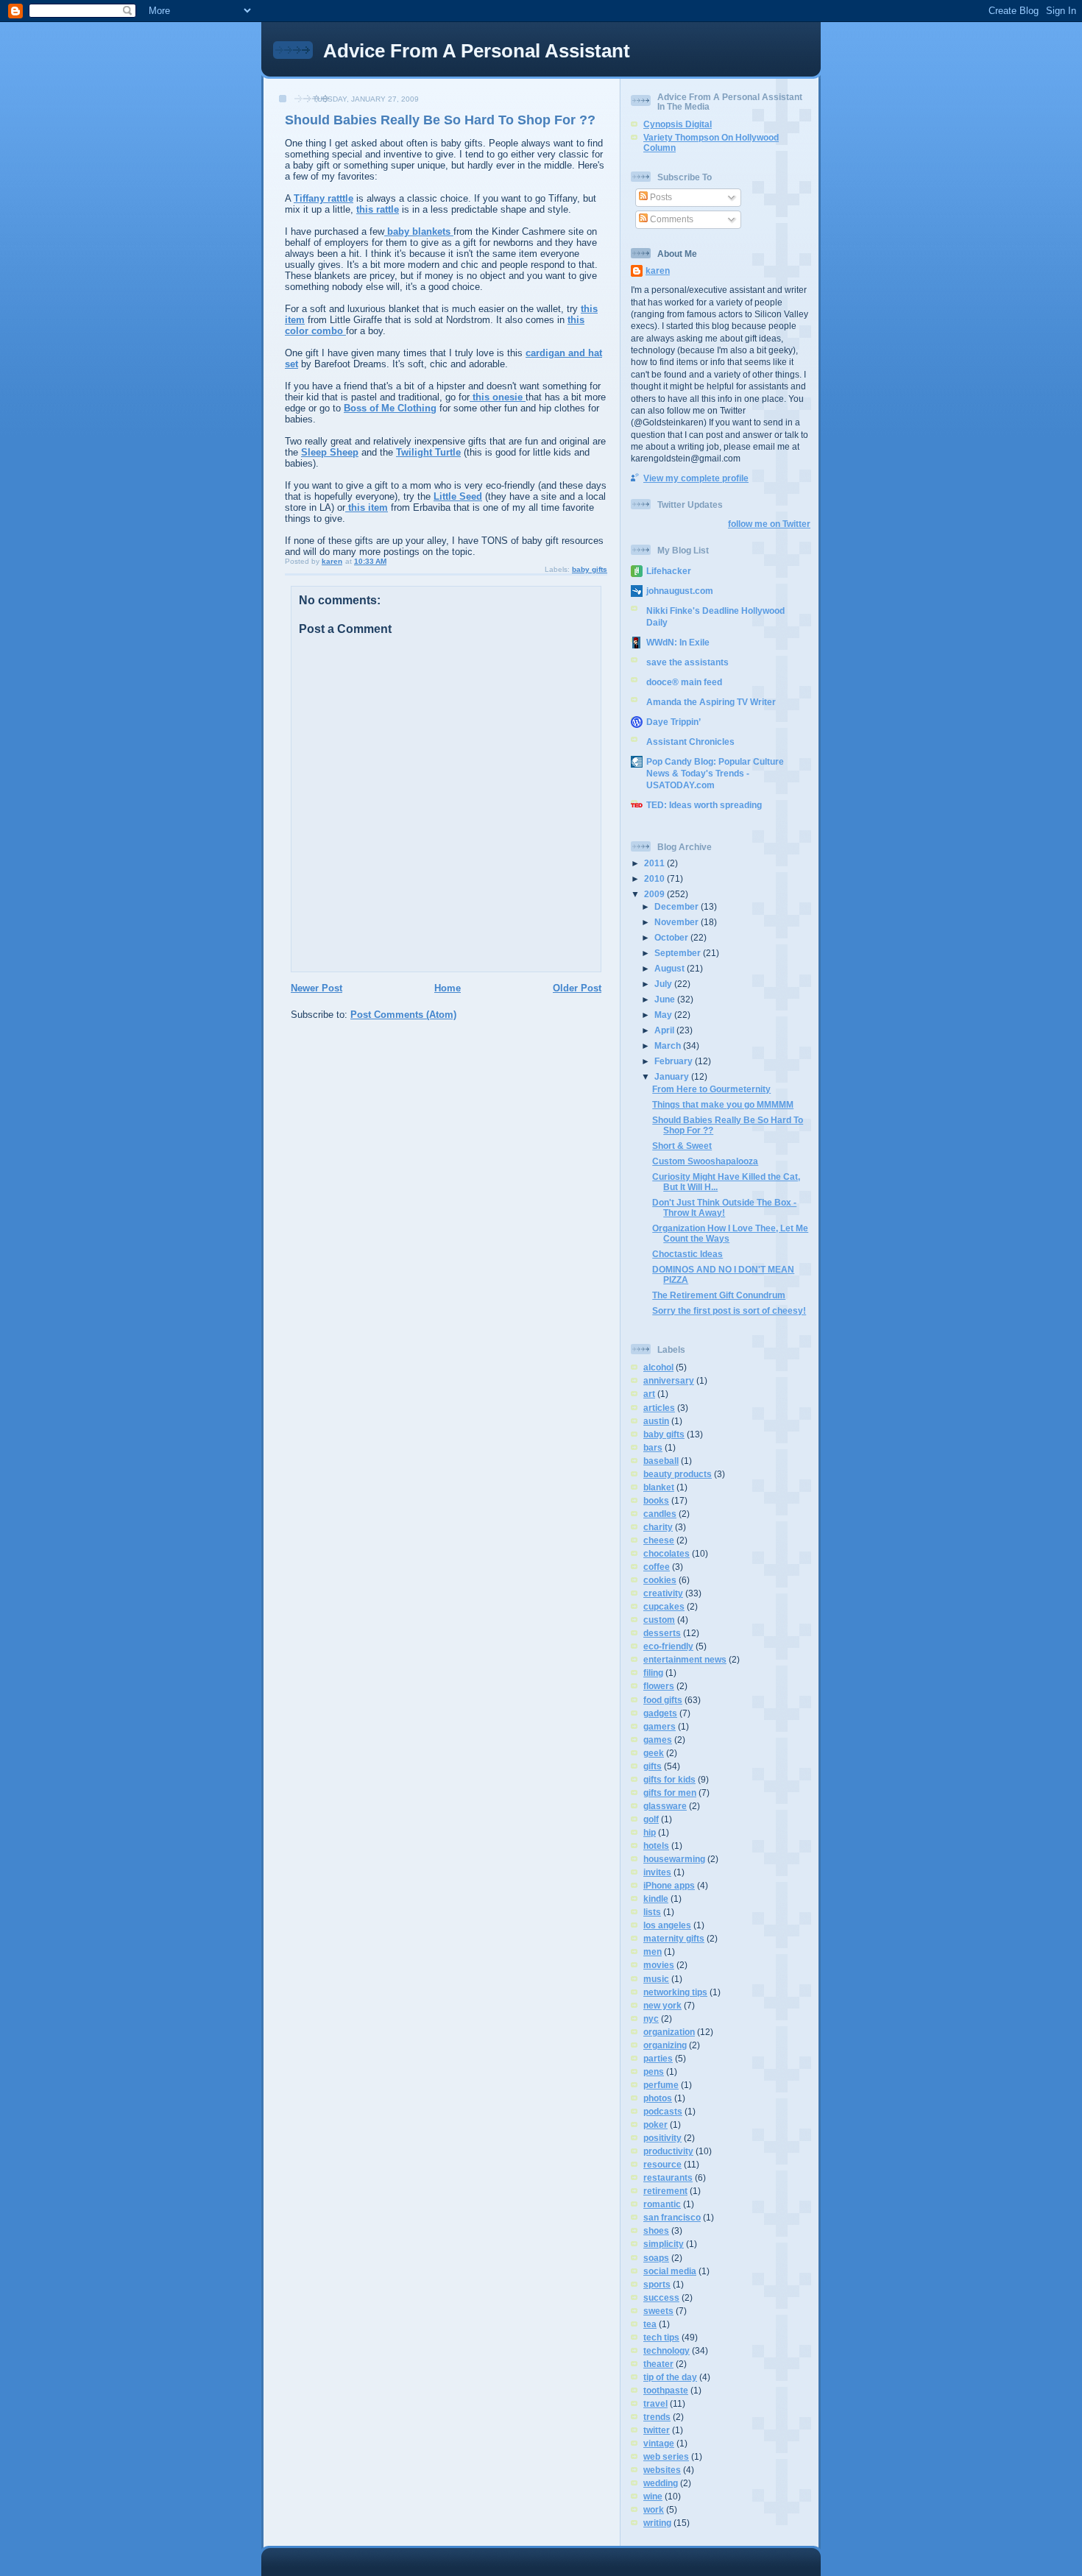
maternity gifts (674, 1938)
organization (669, 2032)
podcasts (663, 2111)
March (669, 1045)
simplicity (664, 2244)
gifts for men (670, 1793)
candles (660, 1514)
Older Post (577, 988)
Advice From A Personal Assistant (477, 51)
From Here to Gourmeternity (711, 1089)
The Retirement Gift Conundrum (719, 1295)
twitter (657, 2430)
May (664, 1015)
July (664, 984)
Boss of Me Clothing (390, 408)
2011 (655, 863)
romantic (662, 2204)
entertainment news (685, 1659)
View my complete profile (696, 478)
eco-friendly (668, 1646)
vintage (659, 2443)
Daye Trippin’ (673, 722)
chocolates (666, 1553)
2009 (655, 894)
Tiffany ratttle (323, 198)
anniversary (669, 1380)
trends (657, 2417)
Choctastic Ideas (687, 1254)
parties (658, 2058)
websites (662, 2470)
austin (656, 1421)
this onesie (498, 397)
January (673, 1076)
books (656, 1500)
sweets (658, 2311)
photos (658, 2098)
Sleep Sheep (330, 452)
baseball (661, 1461)
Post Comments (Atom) (403, 1015)
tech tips (661, 2337)
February (675, 1061)
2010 (655, 878)
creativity (663, 1593)
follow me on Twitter (769, 524)
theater (658, 2364)
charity (658, 1527)
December (678, 906)
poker (655, 2124)
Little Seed (458, 496)
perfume (661, 2085)
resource (662, 2164)
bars (653, 1447)
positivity (662, 2138)
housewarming (674, 1859)
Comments (671, 219)
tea (650, 2324)
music (656, 1979)
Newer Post (317, 988)
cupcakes (664, 1606)
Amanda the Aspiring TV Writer (711, 702)
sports (657, 2284)
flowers (659, 1686)
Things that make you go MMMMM (723, 1104)
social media (670, 2271)
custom (659, 1620)
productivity (668, 2151)
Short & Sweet (682, 1146)
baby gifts (590, 569)
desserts (662, 1633)
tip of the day (670, 2377)
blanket (659, 1487)
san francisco (672, 2217)
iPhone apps (669, 1885)
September (679, 953)
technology (666, 2350)
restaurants (668, 2177)
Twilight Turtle (428, 452)
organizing (665, 2045)
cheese (659, 1540)
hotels (656, 1846)
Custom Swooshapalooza (705, 1161)
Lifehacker (669, 571)
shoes (656, 2230)
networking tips (675, 1992)
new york (662, 2005)
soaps (656, 2258)
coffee (657, 1567)
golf (651, 1819)
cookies (660, 1580)
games (658, 1740)
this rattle (378, 209)
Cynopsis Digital (678, 124)
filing (653, 1673)
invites (657, 1872)
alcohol (658, 1367)
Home (448, 988)
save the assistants (687, 662)
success (661, 2297)
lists (652, 1912)
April (665, 1030)
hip (650, 1832)
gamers (660, 1726)
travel (655, 2403)
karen (658, 270)
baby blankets (419, 231)
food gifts (663, 1700)
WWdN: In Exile (678, 642)
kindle (656, 1899)
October (672, 937)
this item (367, 507)
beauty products (678, 1474)
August (671, 968)
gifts (653, 1766)
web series (666, 2456)
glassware (665, 1806)
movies (659, 1965)
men (653, 1952)
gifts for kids (669, 1779)
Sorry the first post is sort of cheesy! (729, 1310)
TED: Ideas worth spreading (704, 805)
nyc (651, 2018)
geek (654, 1753)
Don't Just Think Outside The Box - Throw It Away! (724, 1207)
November (678, 922)
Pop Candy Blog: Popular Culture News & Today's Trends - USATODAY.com (715, 773)
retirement (665, 2191)
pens (654, 2071)
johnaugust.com (680, 591)
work (654, 2509)
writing (657, 2523)
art (649, 1394)
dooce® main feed (684, 682)
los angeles (667, 1925)
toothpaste (666, 2390)
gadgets (660, 1713)
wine (653, 2496)
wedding (661, 2483)
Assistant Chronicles (690, 742)
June (666, 999)
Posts (660, 197)
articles (659, 1408)
